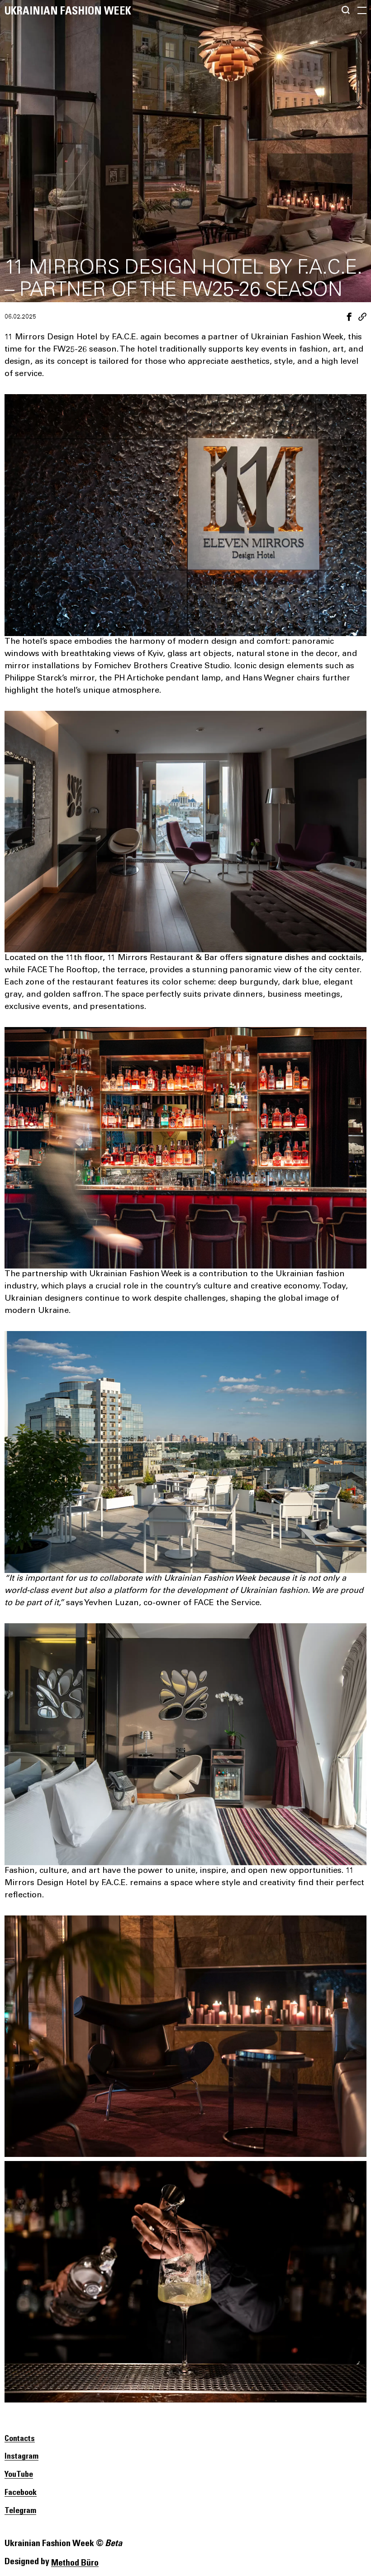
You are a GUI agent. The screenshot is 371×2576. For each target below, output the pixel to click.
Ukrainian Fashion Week (68, 11)
